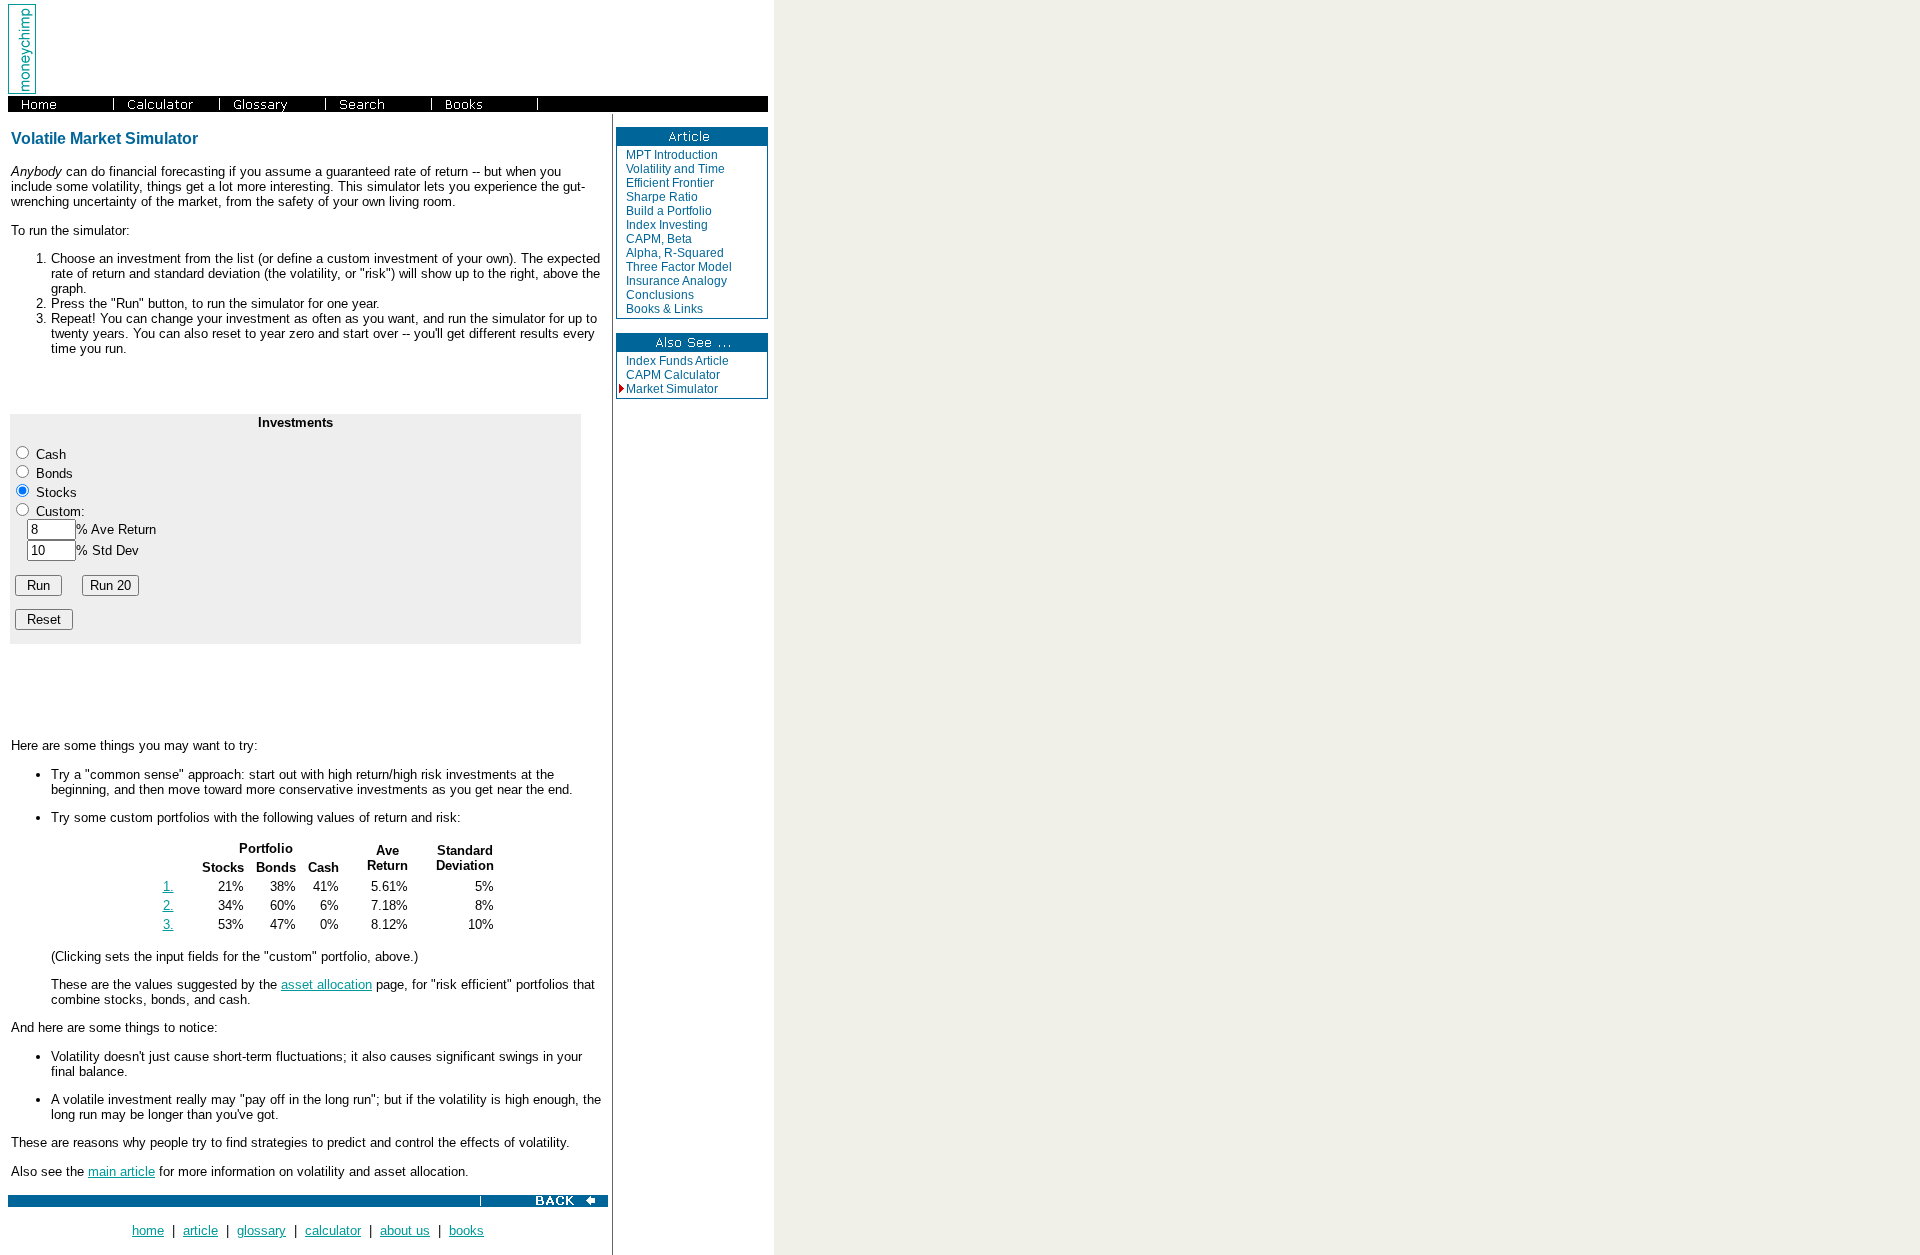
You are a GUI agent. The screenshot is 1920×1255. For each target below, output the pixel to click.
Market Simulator (672, 389)
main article (121, 1171)
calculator (333, 1230)
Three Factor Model (679, 267)
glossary (261, 1230)
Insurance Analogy (676, 281)
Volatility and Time (675, 169)
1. (168, 886)
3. (168, 924)
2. (168, 905)
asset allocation (326, 984)
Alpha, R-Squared (675, 253)
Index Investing (667, 225)
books (466, 1230)
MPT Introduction (672, 155)
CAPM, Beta (659, 239)
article (200, 1230)
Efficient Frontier (670, 183)
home (148, 1230)
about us (405, 1230)
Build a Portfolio (669, 211)
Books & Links (664, 309)
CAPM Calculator (673, 375)
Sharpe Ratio (662, 197)
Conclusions (660, 295)
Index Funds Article (677, 361)
